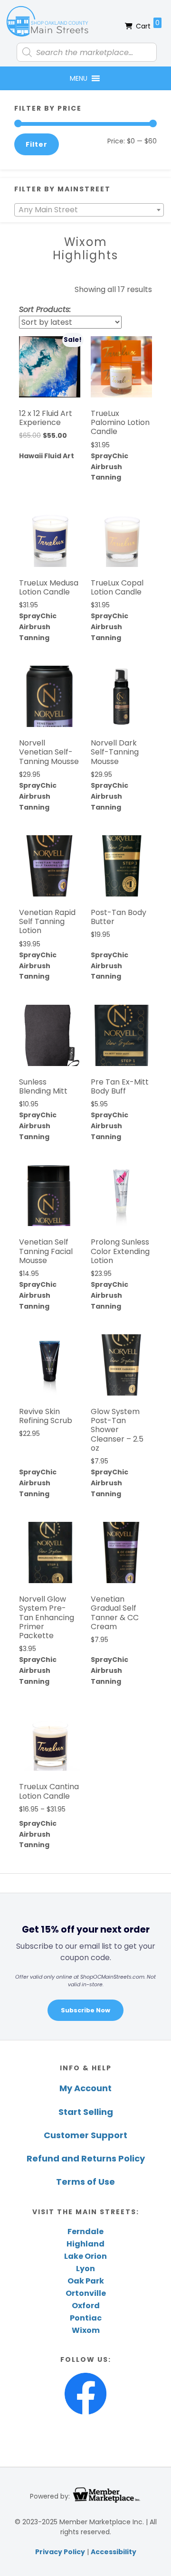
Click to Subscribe (62, 1309)
